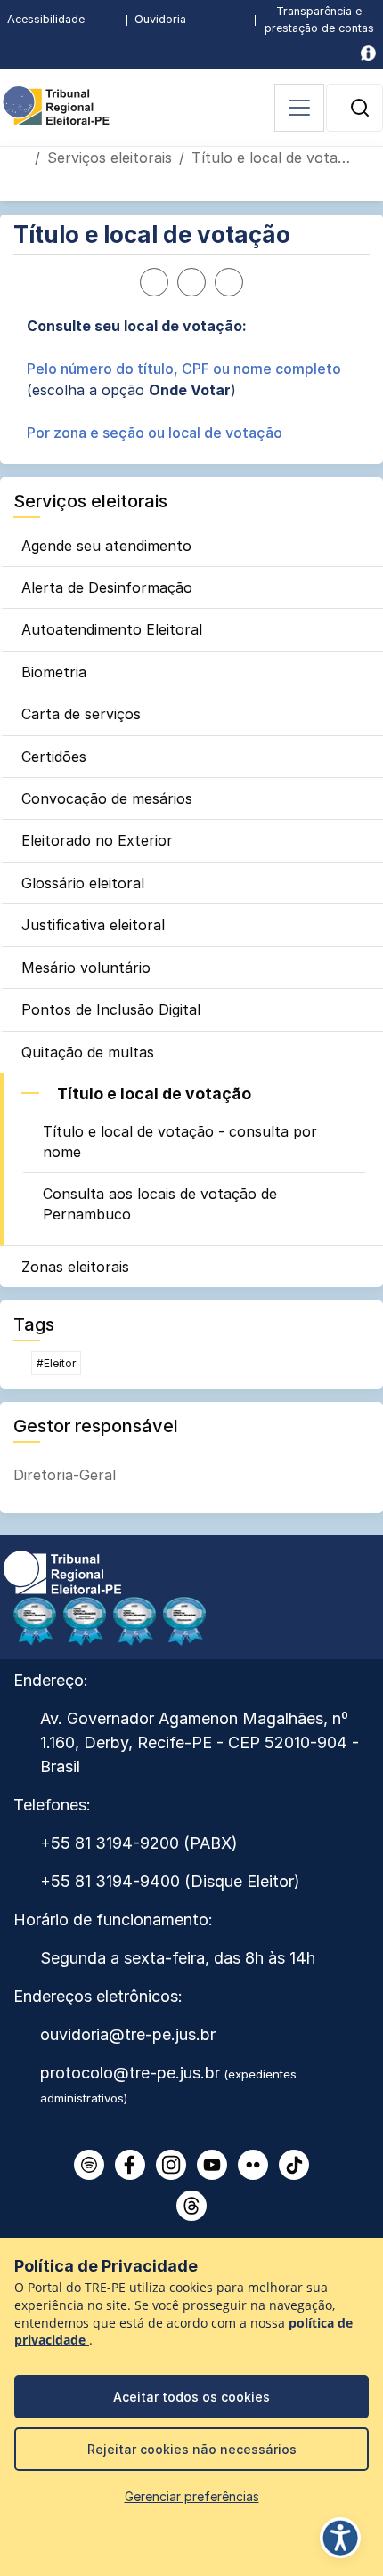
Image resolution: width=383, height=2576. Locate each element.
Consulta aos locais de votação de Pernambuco (160, 1203)
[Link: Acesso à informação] (368, 53)
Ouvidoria (160, 19)
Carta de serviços (81, 714)
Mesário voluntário (86, 968)
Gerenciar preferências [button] (192, 2496)
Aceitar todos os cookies (191, 2397)
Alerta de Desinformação (107, 587)
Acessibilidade (46, 19)
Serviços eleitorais (110, 158)
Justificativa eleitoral (93, 925)
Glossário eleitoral (83, 883)
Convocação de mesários (107, 798)
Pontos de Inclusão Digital (111, 1009)
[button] (360, 108)
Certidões (54, 757)
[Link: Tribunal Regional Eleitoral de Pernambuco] (62, 1571)
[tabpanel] (191, 379)
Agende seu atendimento (106, 546)
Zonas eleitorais (75, 1267)
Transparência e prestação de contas (319, 20)
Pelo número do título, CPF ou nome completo (184, 369)
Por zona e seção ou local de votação (155, 433)
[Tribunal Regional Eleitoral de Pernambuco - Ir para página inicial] (56, 104)
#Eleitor (56, 1363)
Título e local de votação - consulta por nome (180, 1141)
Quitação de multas (88, 1052)
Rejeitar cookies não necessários (192, 2449)
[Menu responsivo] (299, 108)
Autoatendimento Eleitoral (112, 629)
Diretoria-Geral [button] (65, 1475)
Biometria (54, 672)
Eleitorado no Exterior (97, 840)
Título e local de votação (154, 1094)
